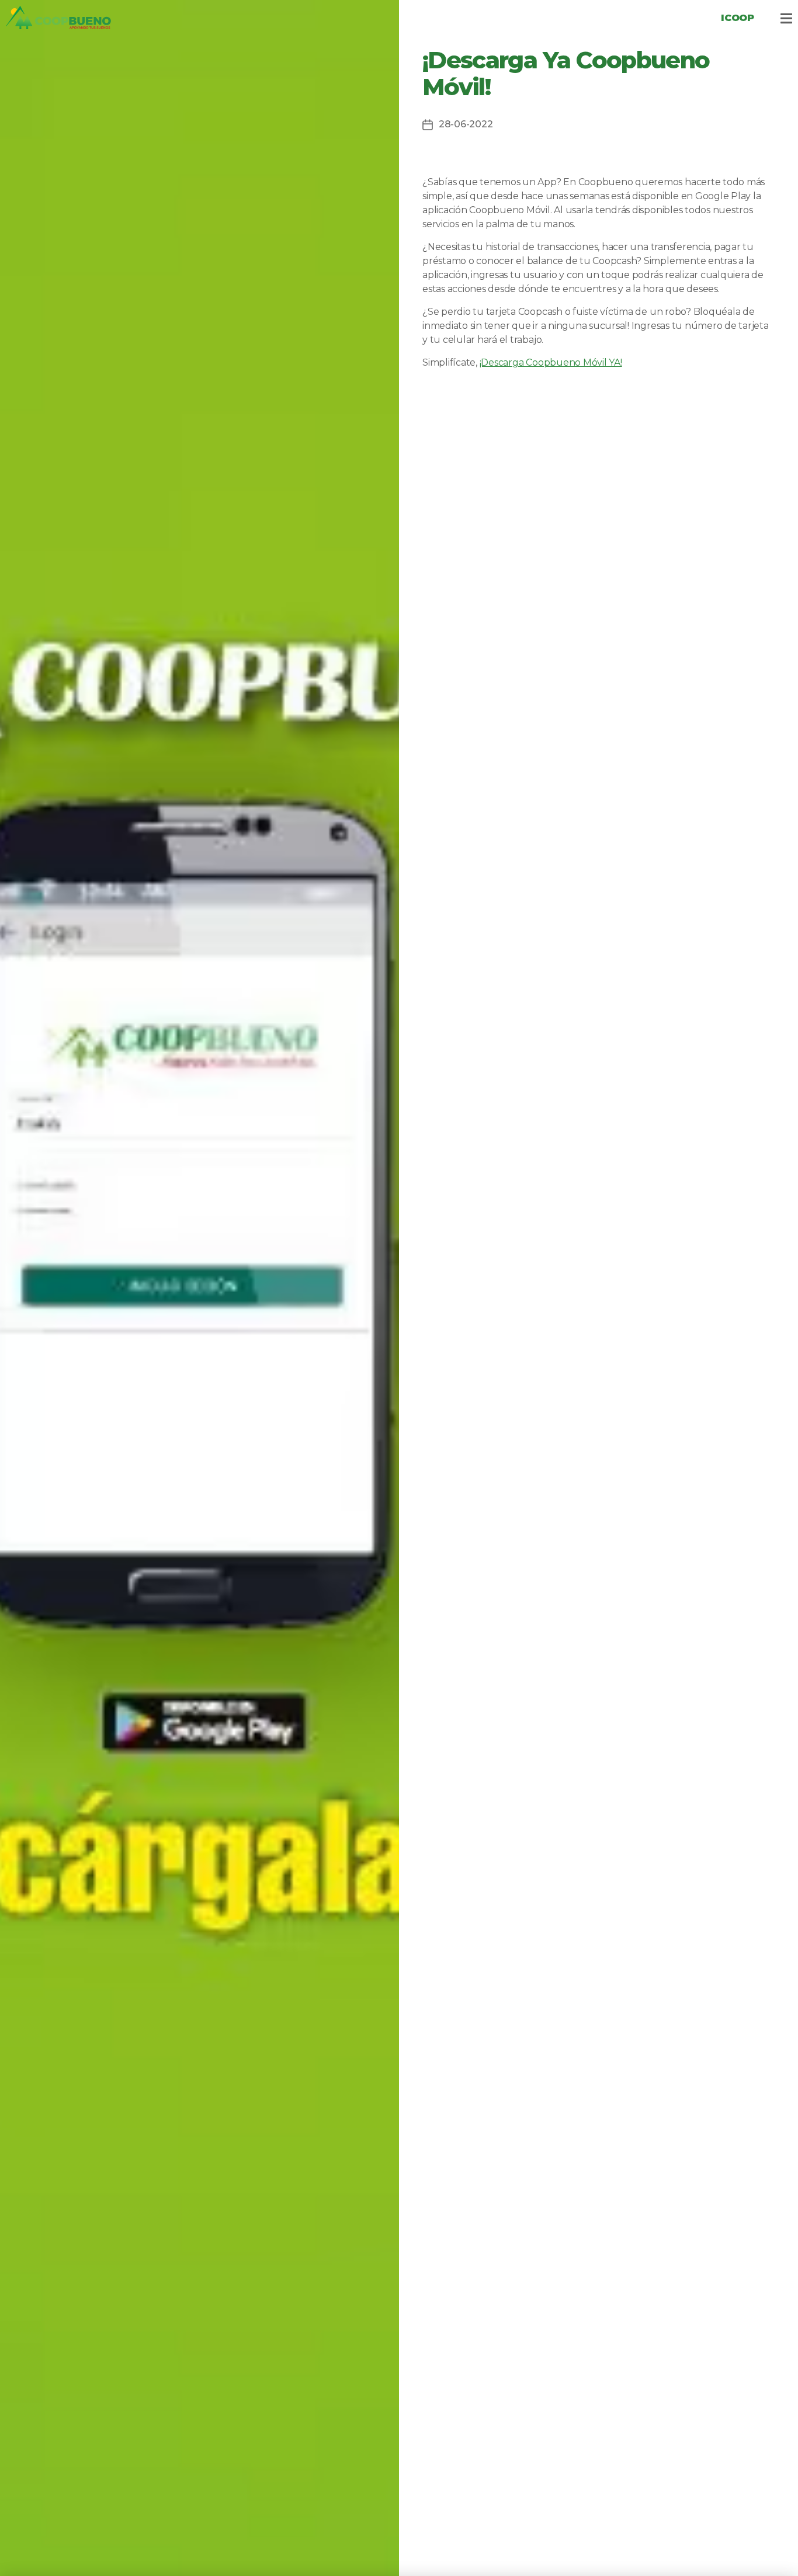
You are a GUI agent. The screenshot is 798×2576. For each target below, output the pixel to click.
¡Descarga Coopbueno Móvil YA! (551, 362)
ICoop (738, 18)
